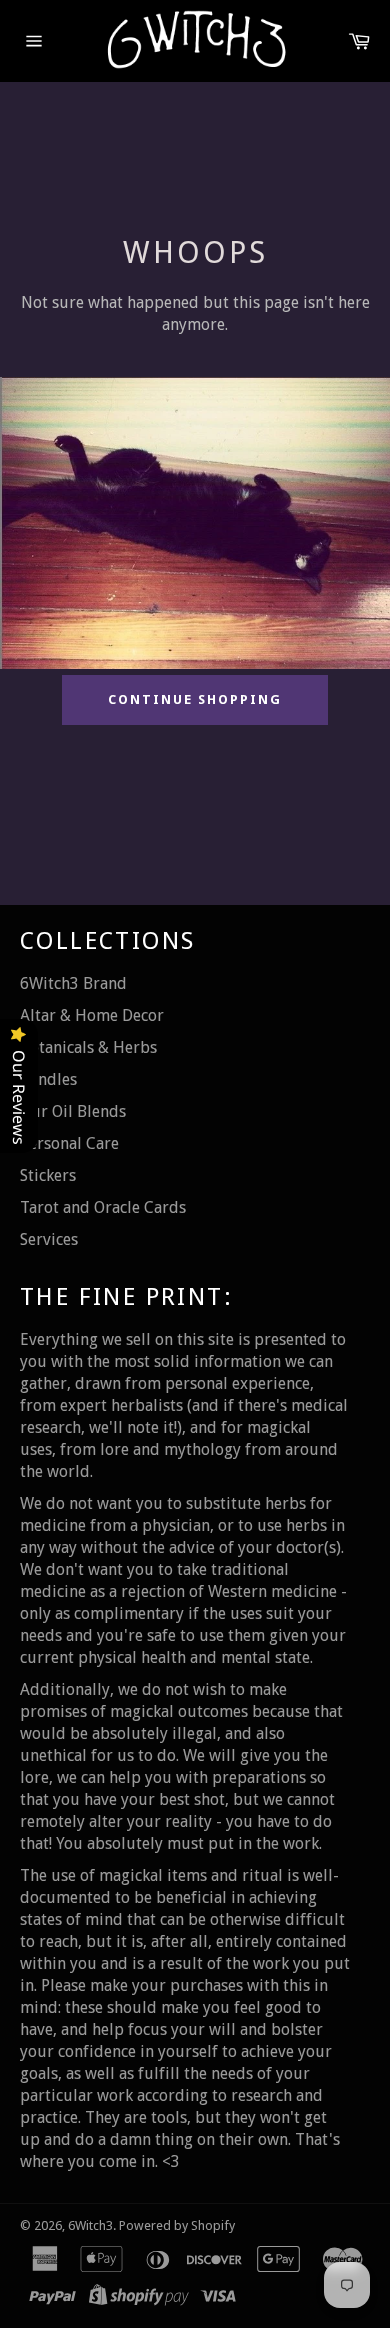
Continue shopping (194, 699)
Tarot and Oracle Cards (103, 1207)
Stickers (48, 1175)
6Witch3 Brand (73, 983)
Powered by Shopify (177, 2225)
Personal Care (69, 1143)
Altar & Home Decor (92, 1015)
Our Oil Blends (73, 1111)
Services (49, 1239)
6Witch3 (90, 2225)
